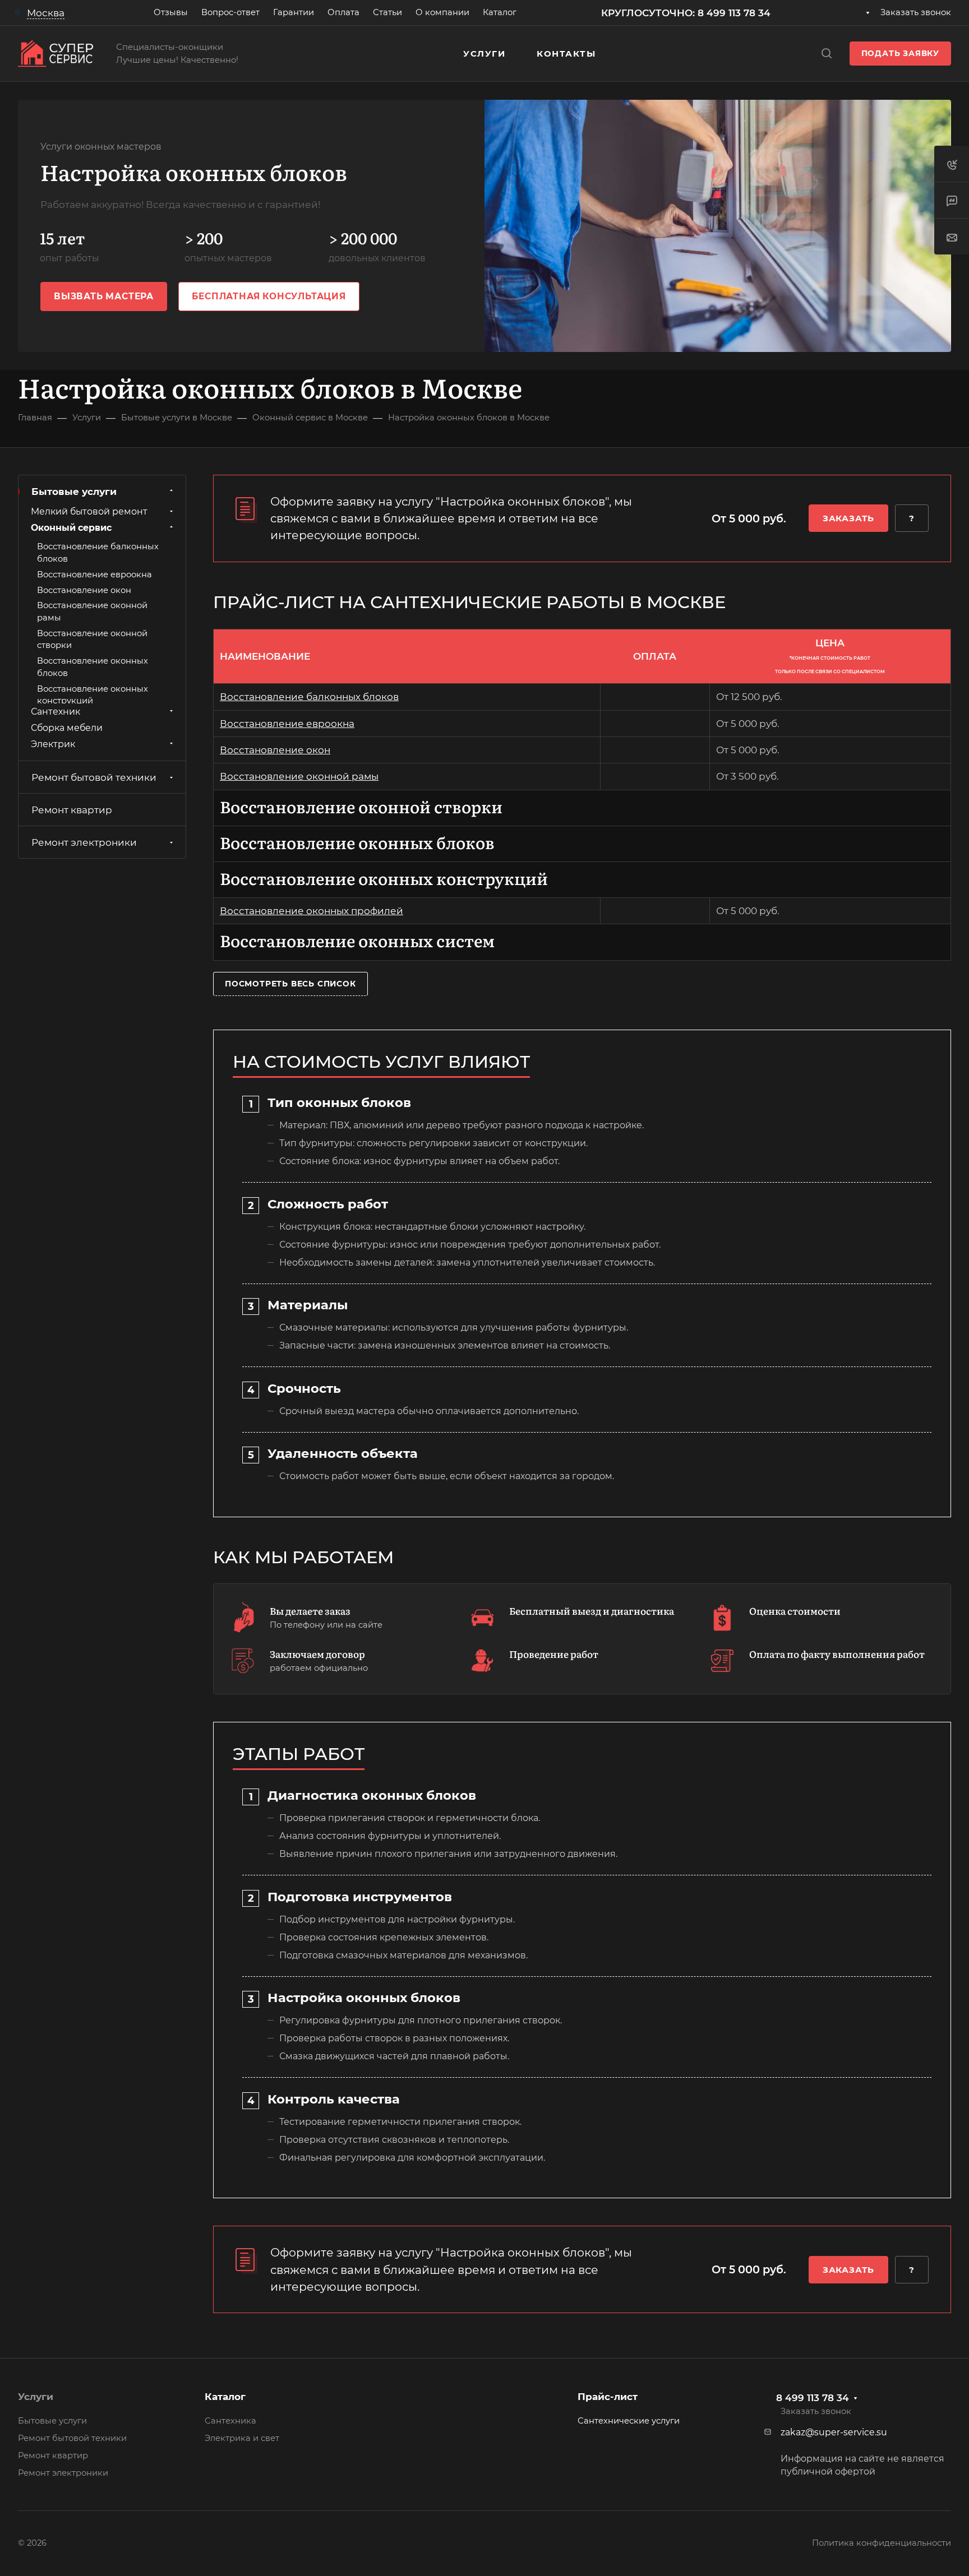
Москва (46, 13)
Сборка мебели (67, 727)
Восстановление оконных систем (357, 940)
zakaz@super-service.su (834, 2432)
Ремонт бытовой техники (94, 777)
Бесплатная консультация (269, 296)
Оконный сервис (71, 527)
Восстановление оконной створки (361, 806)
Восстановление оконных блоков (357, 842)
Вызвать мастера (104, 296)
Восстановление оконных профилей (312, 911)
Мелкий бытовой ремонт (89, 511)
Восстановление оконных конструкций (384, 878)
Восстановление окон (275, 750)
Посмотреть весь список (290, 984)
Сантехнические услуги (629, 2421)
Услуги (36, 2397)
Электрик (53, 743)
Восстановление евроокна (287, 724)
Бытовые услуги (74, 492)
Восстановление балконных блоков (309, 697)
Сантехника (230, 2421)
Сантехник (56, 711)
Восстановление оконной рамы (299, 776)
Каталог (225, 2397)
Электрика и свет (242, 2438)
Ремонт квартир (72, 810)
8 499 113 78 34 (813, 2398)
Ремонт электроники (84, 842)
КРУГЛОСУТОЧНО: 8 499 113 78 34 (686, 13)
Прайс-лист (608, 2397)
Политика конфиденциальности (882, 2543)
